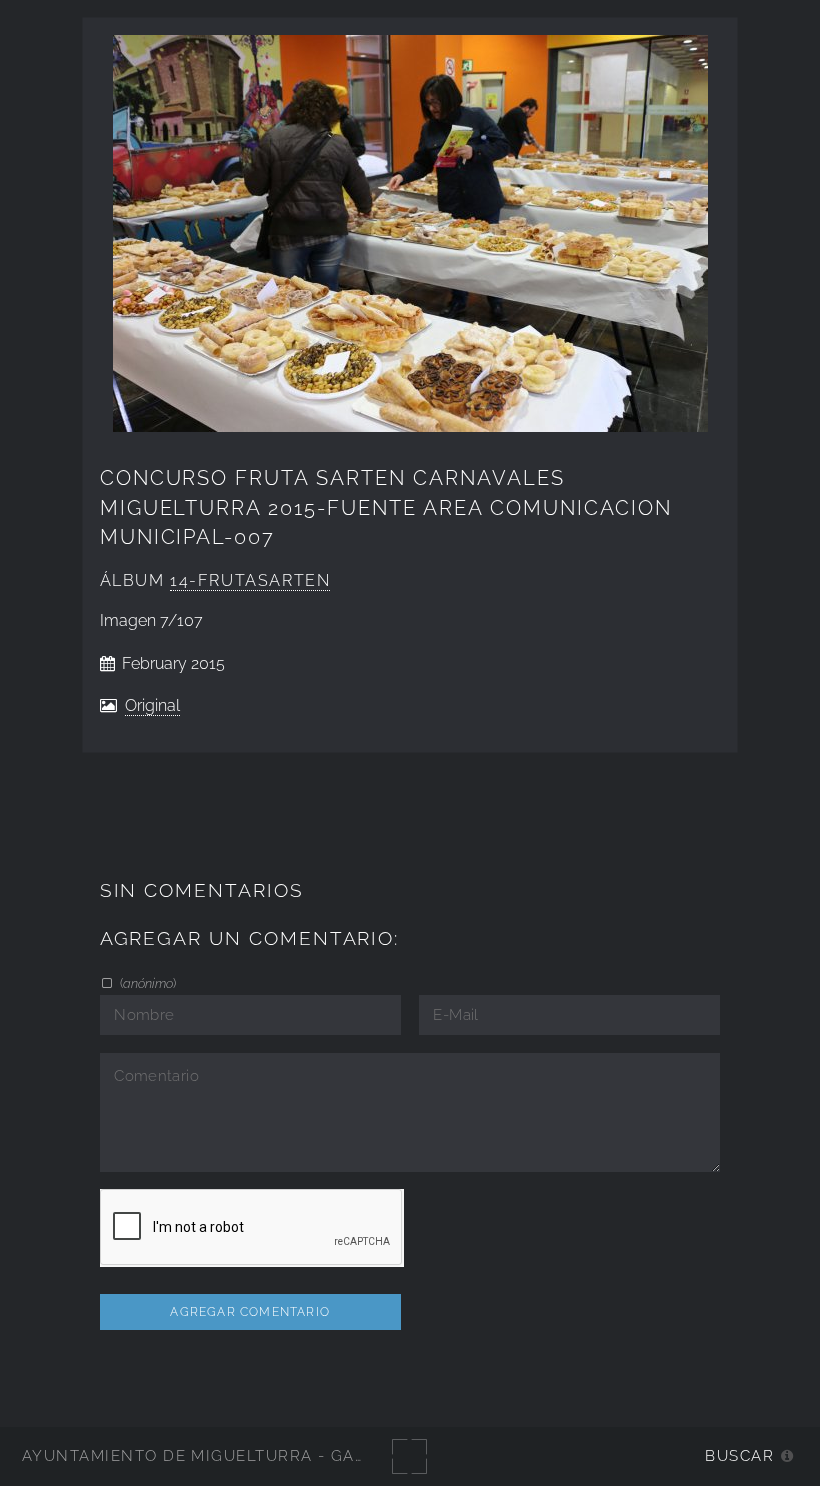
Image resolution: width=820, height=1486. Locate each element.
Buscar (739, 1455)
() (146, 983)
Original (152, 705)
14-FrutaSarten (250, 580)
